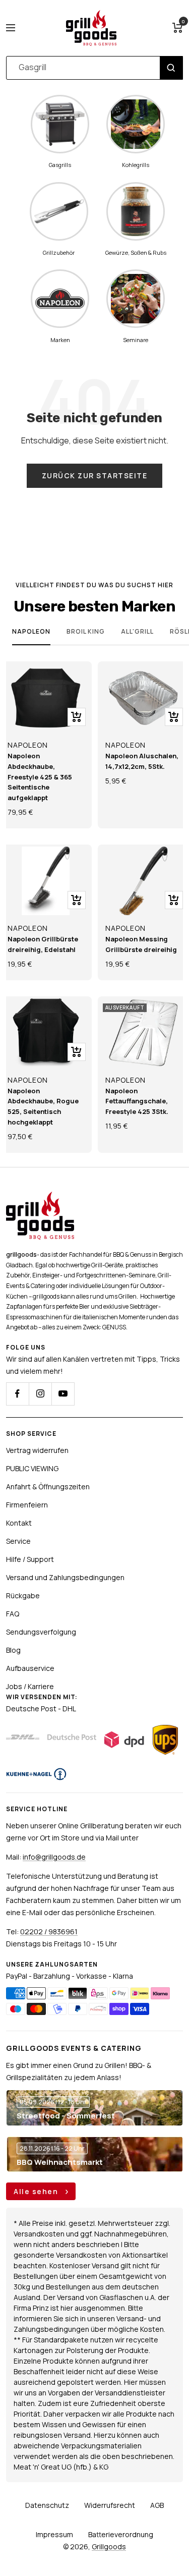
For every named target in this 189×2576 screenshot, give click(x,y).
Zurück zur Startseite (95, 475)
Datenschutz (47, 2505)
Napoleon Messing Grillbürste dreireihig (141, 944)
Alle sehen (37, 2191)
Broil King (86, 631)
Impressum (54, 2534)
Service (18, 1541)
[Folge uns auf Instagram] (40, 1394)
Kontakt (19, 1523)
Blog (13, 1650)
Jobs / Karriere (30, 1686)
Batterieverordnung (121, 2534)
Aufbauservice (30, 1668)
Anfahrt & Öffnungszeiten (48, 1487)
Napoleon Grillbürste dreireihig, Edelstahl (43, 944)
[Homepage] (40, 1197)
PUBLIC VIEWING (32, 1468)
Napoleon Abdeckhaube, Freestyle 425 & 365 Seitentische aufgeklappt (40, 777)
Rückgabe (23, 1595)
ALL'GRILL (137, 631)
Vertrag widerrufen (37, 1450)
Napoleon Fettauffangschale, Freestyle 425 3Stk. (137, 1101)
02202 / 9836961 (49, 1931)
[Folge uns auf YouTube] (63, 1394)
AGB (157, 2505)
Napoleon (31, 631)
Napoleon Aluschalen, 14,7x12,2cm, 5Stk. (142, 761)
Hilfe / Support (30, 1559)
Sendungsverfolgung (41, 1632)
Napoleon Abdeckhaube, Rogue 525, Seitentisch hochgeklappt (43, 1106)
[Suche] (171, 68)
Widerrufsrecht (110, 2505)
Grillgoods (109, 2546)
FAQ (13, 1614)
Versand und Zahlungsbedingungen (65, 1577)
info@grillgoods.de (54, 1857)
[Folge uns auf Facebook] (17, 1394)
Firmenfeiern (27, 1505)
